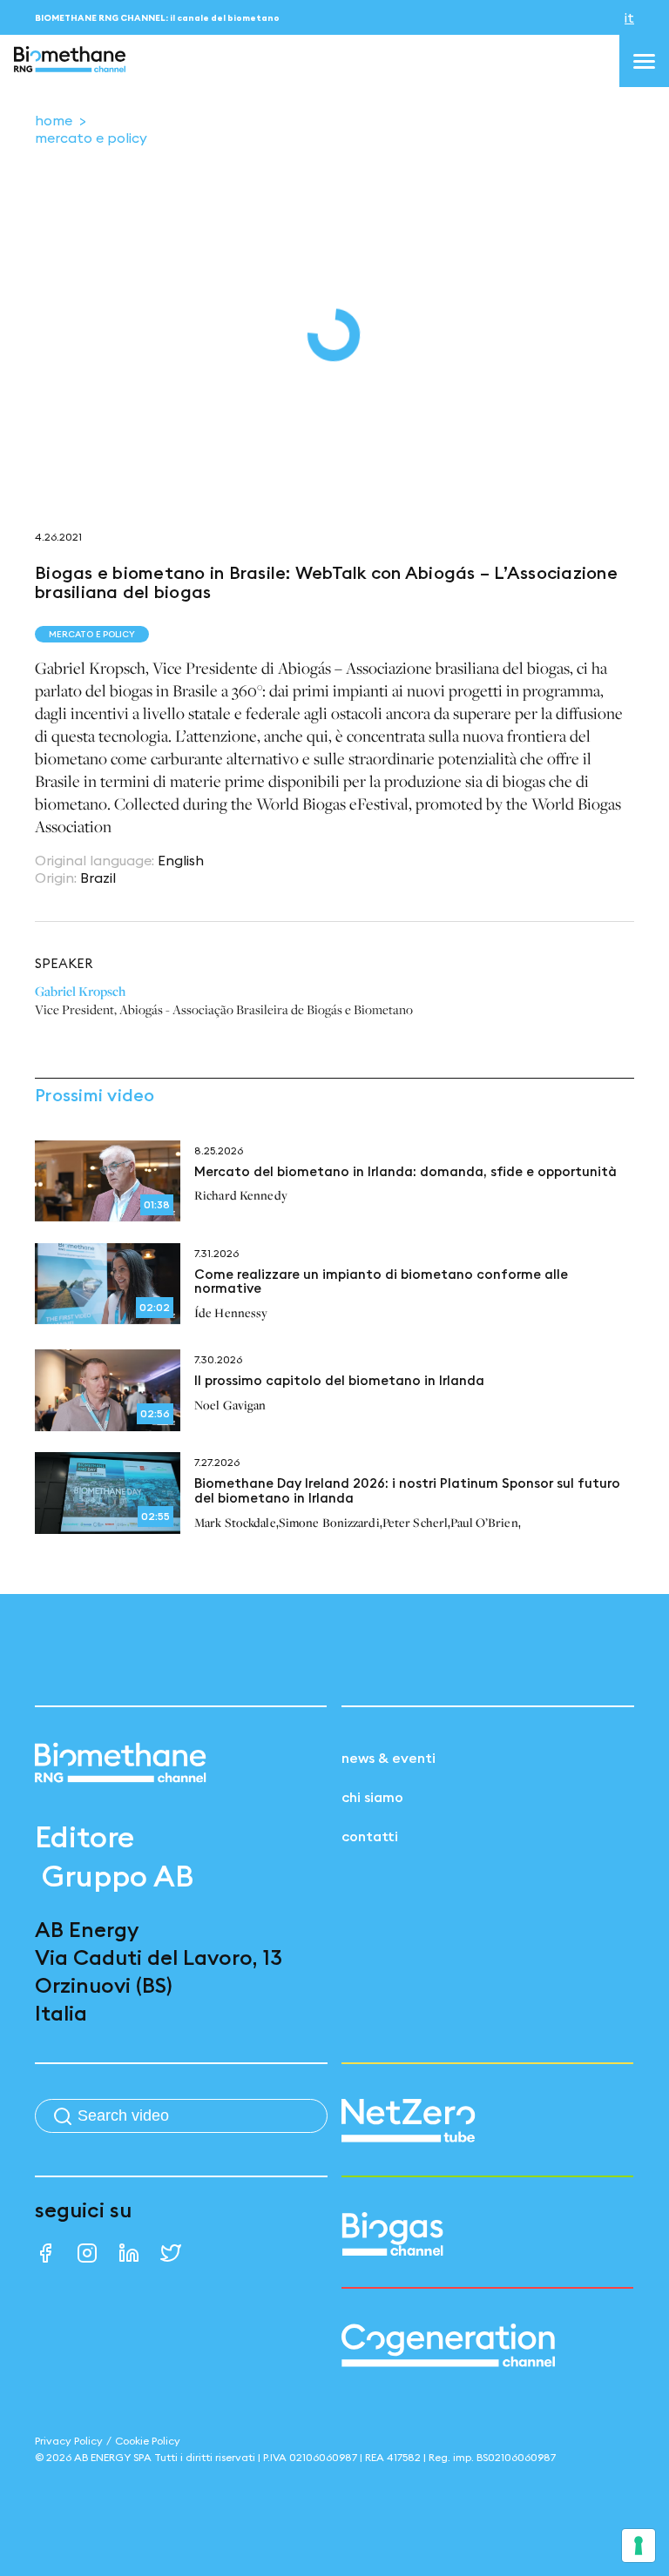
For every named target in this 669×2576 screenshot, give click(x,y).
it (629, 17)
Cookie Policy (148, 2441)
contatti (370, 1836)
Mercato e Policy (91, 138)
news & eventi (389, 1758)
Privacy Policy (69, 2441)
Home (54, 120)
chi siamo (372, 1797)
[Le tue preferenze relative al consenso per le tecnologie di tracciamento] (639, 2546)
